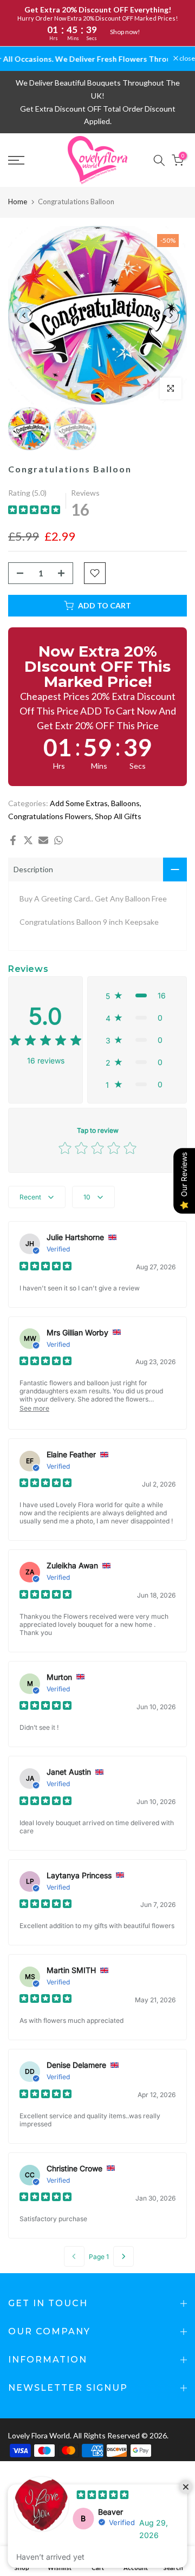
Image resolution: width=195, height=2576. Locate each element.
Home (18, 202)
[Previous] (24, 315)
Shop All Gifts (118, 816)
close (187, 59)
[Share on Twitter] (28, 840)
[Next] (171, 315)
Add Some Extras (79, 803)
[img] (34, 511)
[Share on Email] (43, 840)
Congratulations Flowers (50, 816)
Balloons (125, 803)
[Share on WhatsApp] (58, 840)
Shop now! (125, 32)
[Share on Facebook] (13, 840)
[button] (137, 995)
